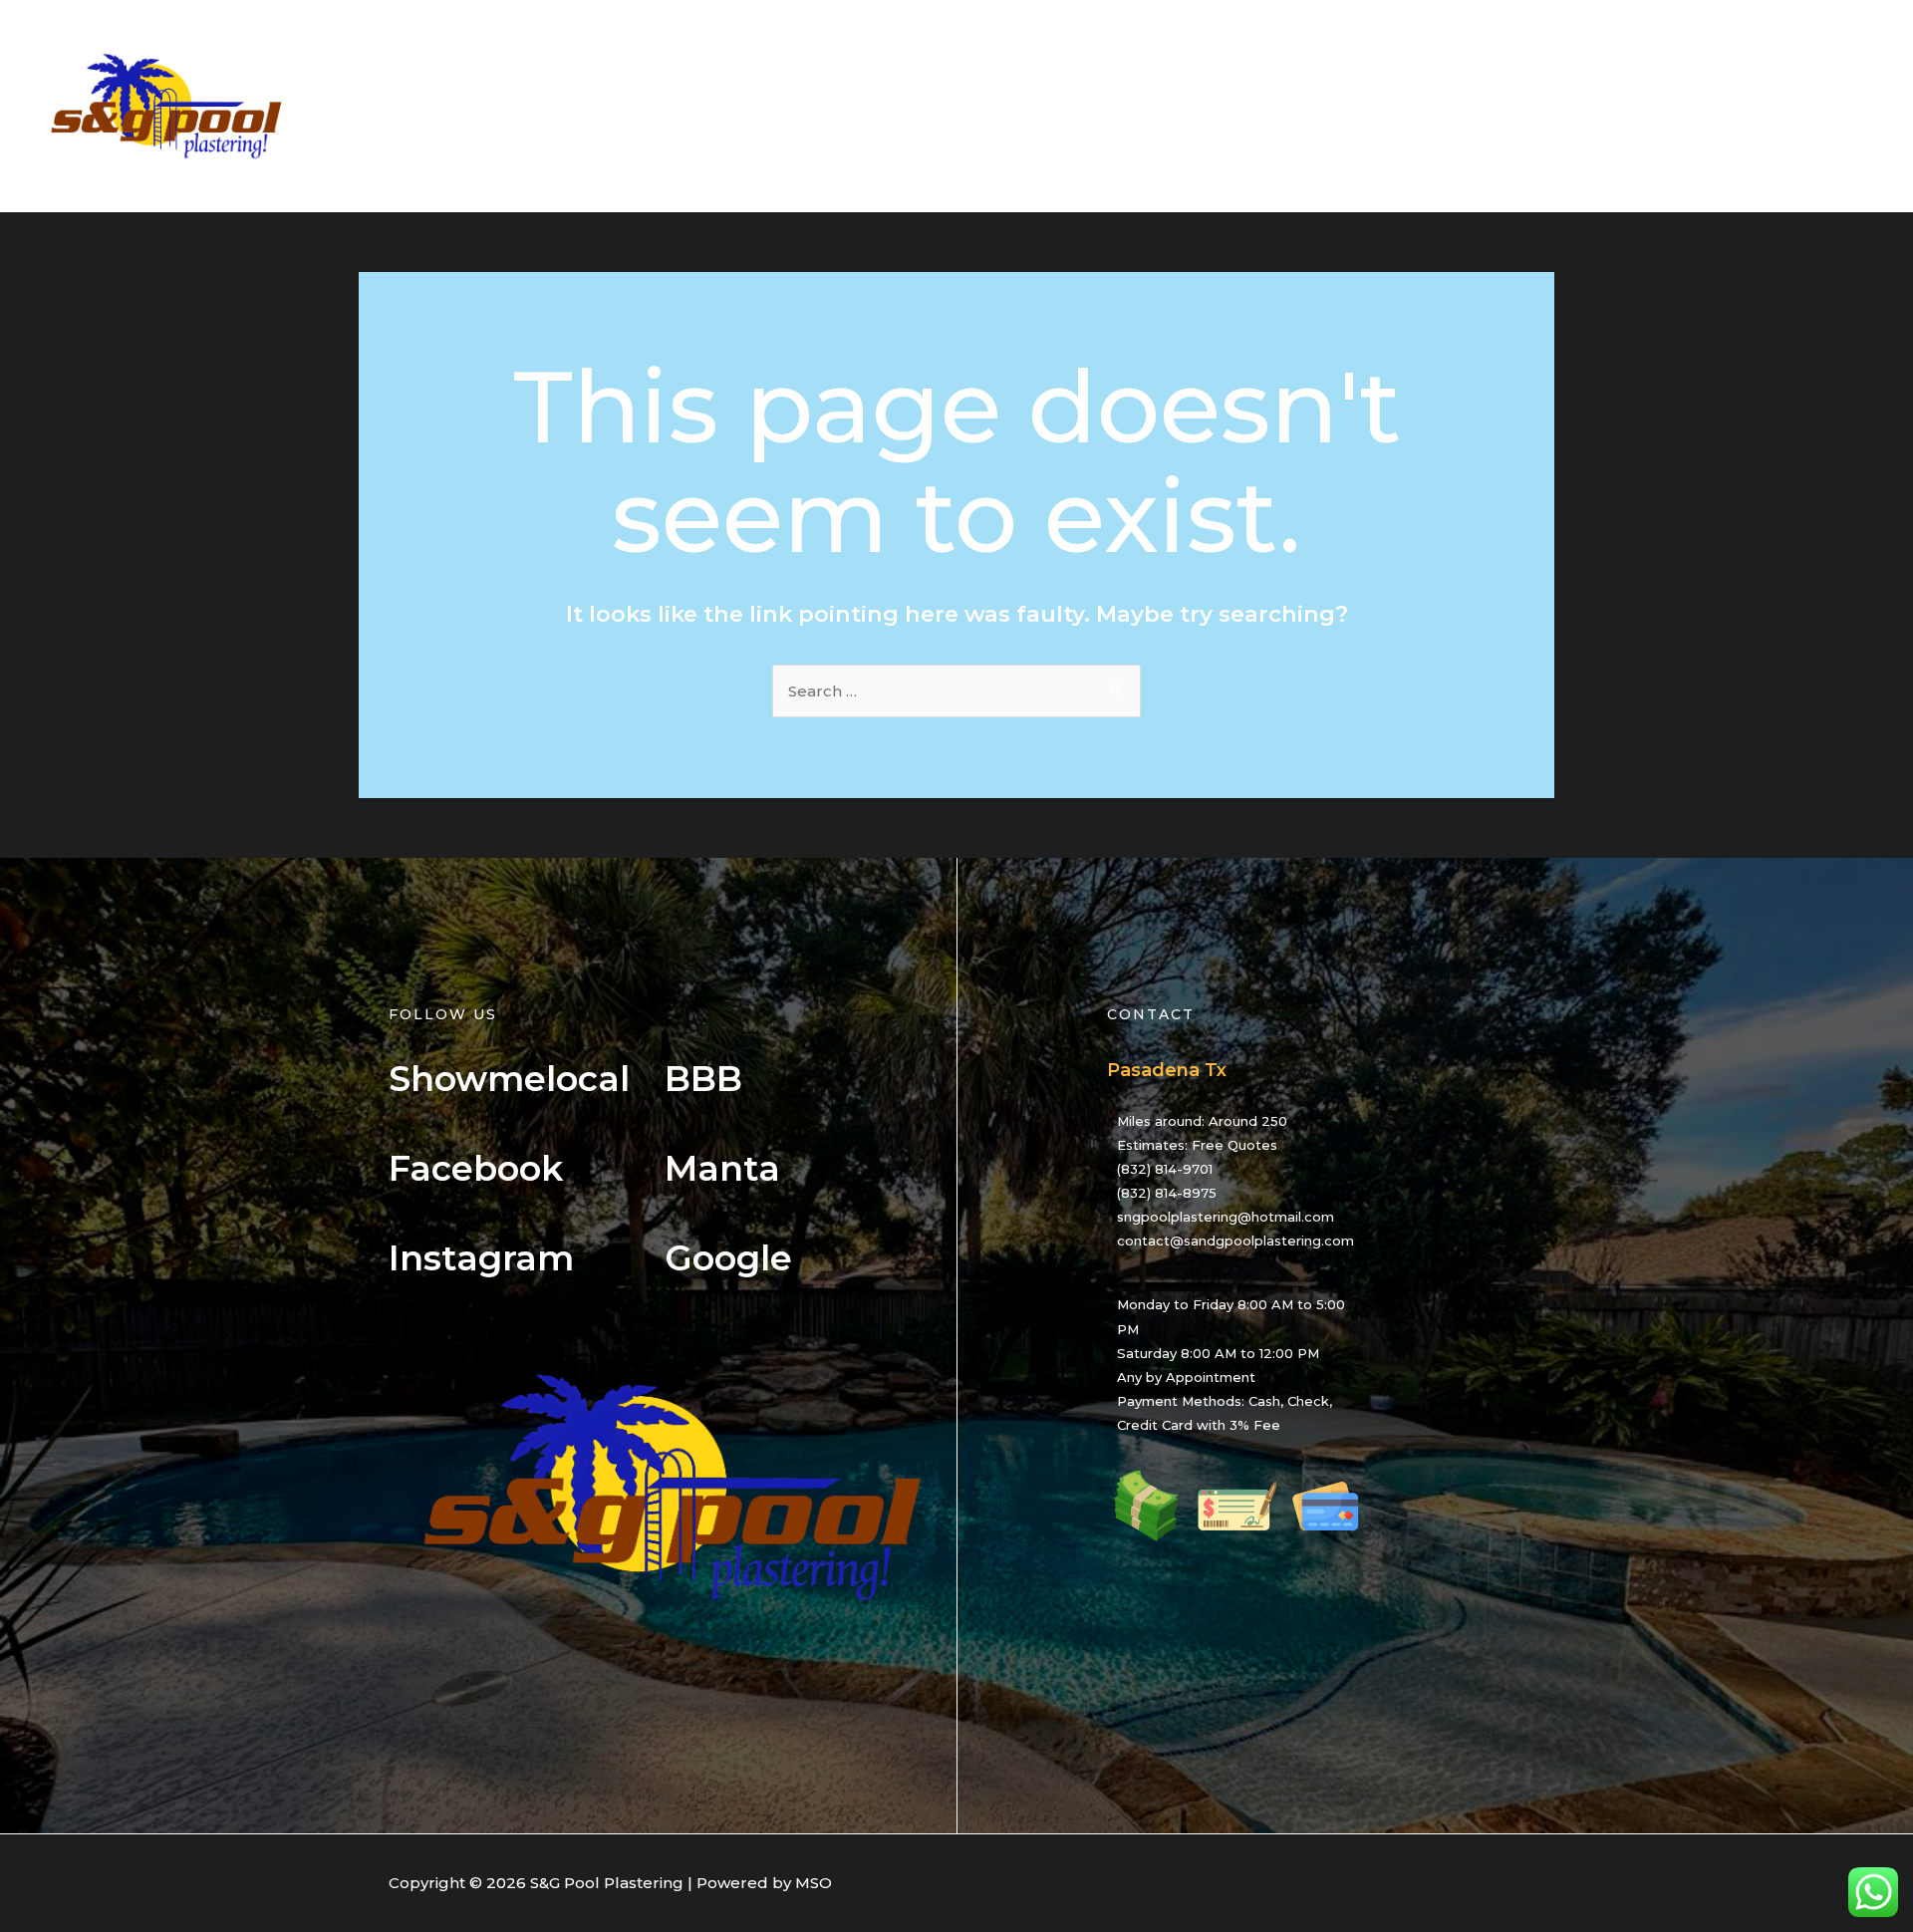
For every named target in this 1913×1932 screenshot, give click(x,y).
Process (1644, 106)
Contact (1833, 106)
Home (1386, 106)
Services (1551, 106)
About (1465, 106)
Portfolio (1739, 106)
